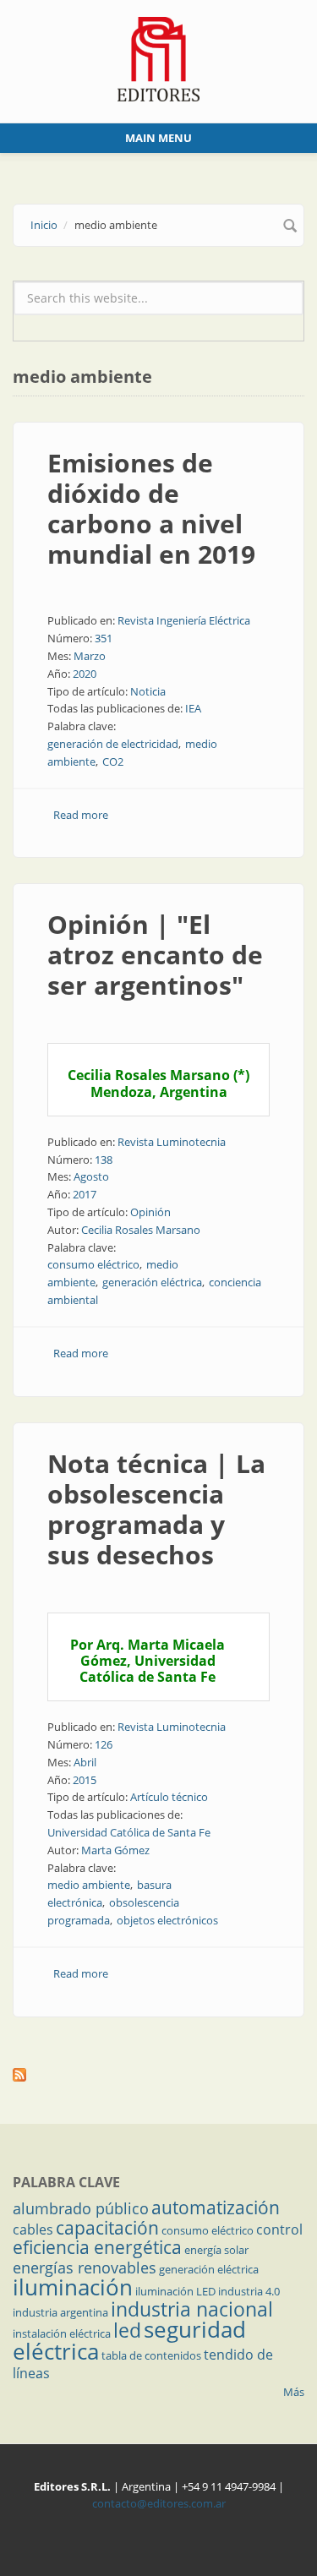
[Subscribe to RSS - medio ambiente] (158, 2075)
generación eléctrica (152, 1282)
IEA (193, 708)
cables (33, 2229)
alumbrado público (81, 2208)
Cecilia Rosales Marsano (141, 1230)
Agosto (91, 1176)
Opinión (150, 1212)
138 (104, 1160)
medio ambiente (89, 1885)
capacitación (107, 2228)
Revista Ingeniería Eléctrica (184, 620)
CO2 (113, 761)
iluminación (73, 2287)
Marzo (90, 656)
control (279, 2229)
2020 (85, 674)
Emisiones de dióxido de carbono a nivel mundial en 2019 (151, 508)
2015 (85, 1780)
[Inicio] (158, 57)
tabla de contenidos (151, 2355)
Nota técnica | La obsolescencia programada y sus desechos (156, 1509)
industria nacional (192, 2309)
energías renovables (85, 2268)
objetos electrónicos (167, 1920)
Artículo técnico (169, 1797)
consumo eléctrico (93, 1264)
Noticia (148, 691)
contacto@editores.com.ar (159, 2503)
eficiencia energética (97, 2247)
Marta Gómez (115, 1850)
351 (104, 638)
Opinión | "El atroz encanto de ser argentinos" (155, 955)
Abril (85, 1762)
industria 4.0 (249, 2291)
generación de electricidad (113, 744)
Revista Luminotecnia (172, 1142)
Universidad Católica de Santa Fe (129, 1832)
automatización (216, 2208)
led (127, 2330)
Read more (81, 815)
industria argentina (60, 2312)
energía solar (216, 2250)
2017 (85, 1194)
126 (104, 1744)
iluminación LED (175, 2291)
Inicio (44, 225)
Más (294, 2392)
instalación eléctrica (62, 2333)
